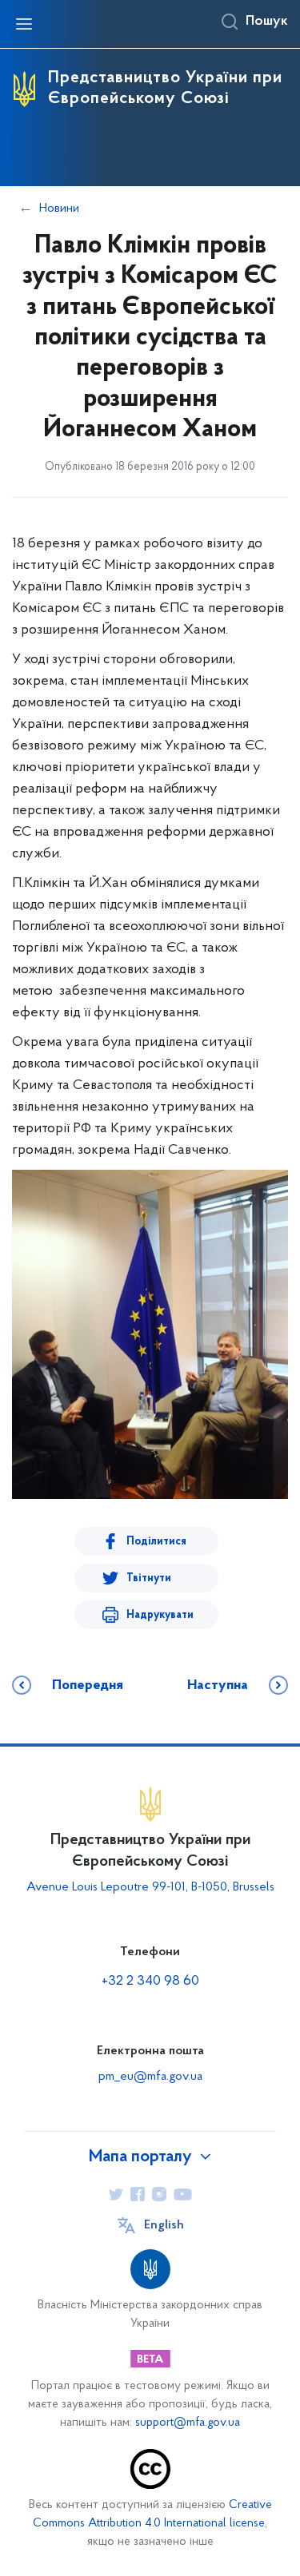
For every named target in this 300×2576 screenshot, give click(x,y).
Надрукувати (160, 1615)
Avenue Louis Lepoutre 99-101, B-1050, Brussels (150, 1887)
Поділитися (156, 1542)
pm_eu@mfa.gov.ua (150, 2077)
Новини (59, 209)
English (164, 2225)
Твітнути (149, 1578)
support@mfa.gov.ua (188, 2423)
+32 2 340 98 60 (150, 1982)
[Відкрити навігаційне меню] (24, 24)
